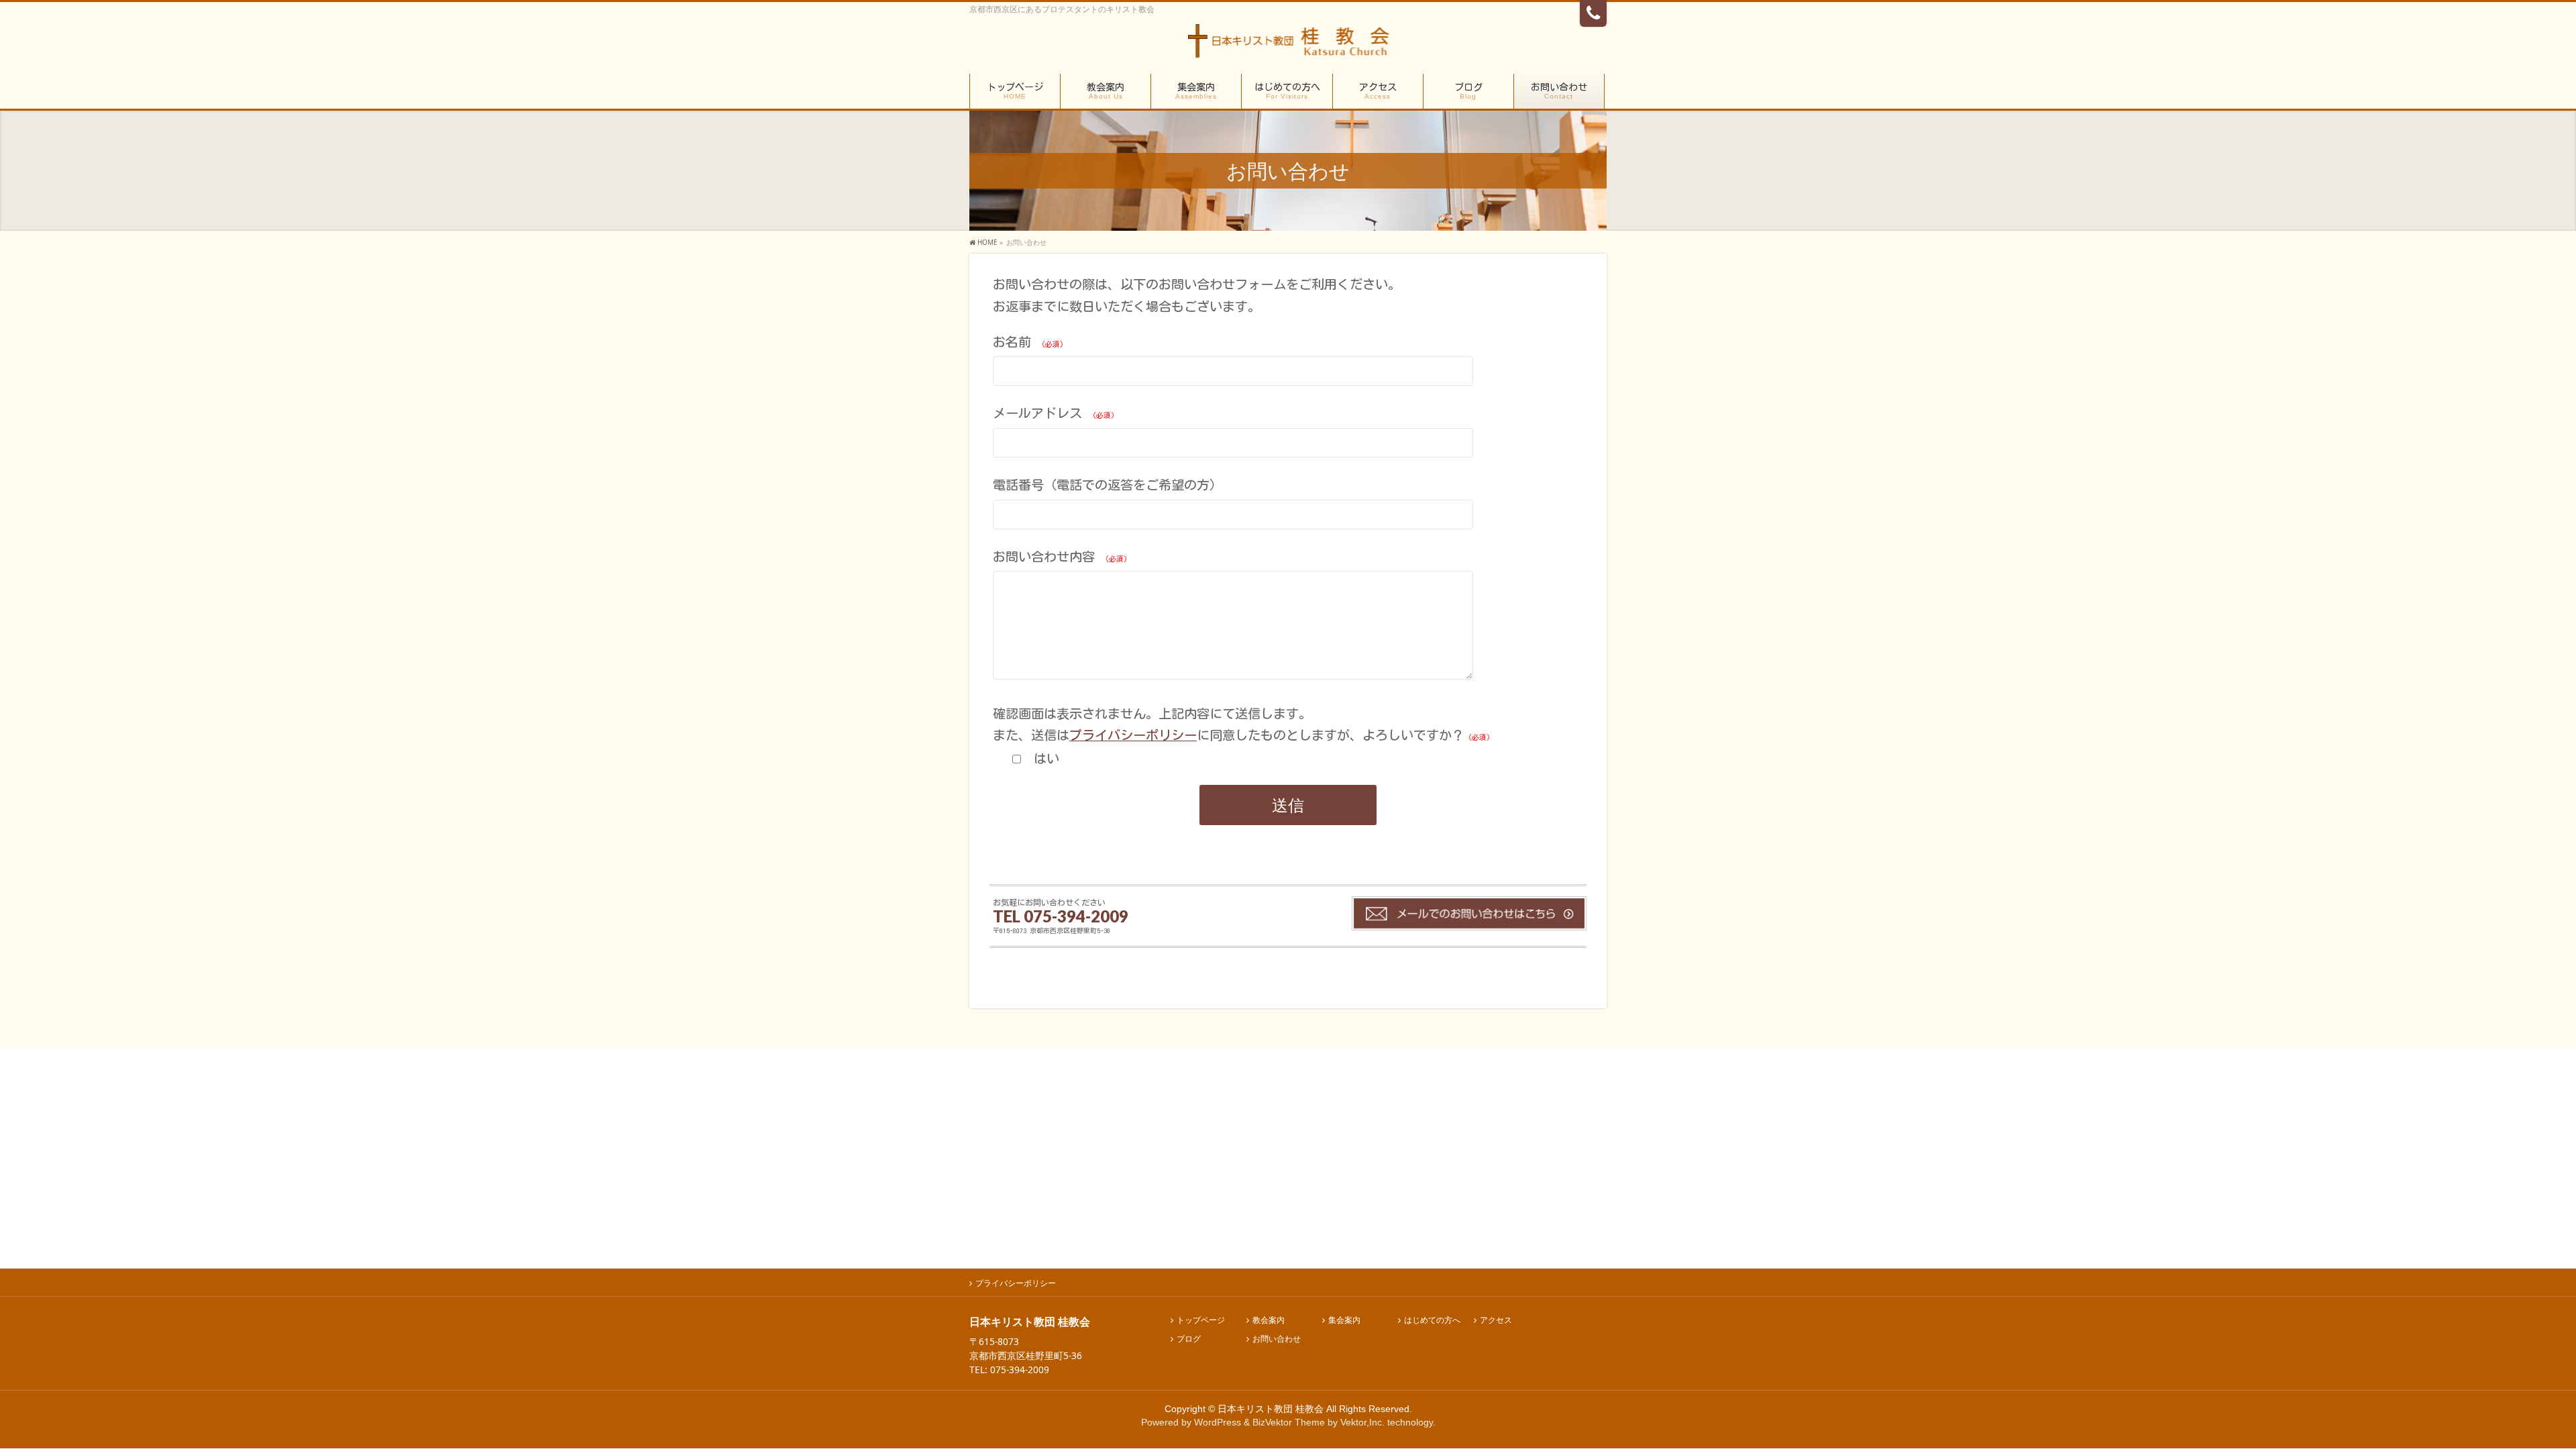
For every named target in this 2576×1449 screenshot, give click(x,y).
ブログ (1189, 1339)
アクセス (1496, 1321)
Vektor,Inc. (1362, 1422)
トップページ (1201, 1321)
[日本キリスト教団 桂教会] (1288, 45)
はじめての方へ (1432, 1321)
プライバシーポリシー (1133, 735)
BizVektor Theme (1289, 1422)
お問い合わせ (1277, 1339)
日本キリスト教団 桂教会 (1271, 1409)
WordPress (1218, 1422)
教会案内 (1269, 1321)
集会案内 (1344, 1321)
